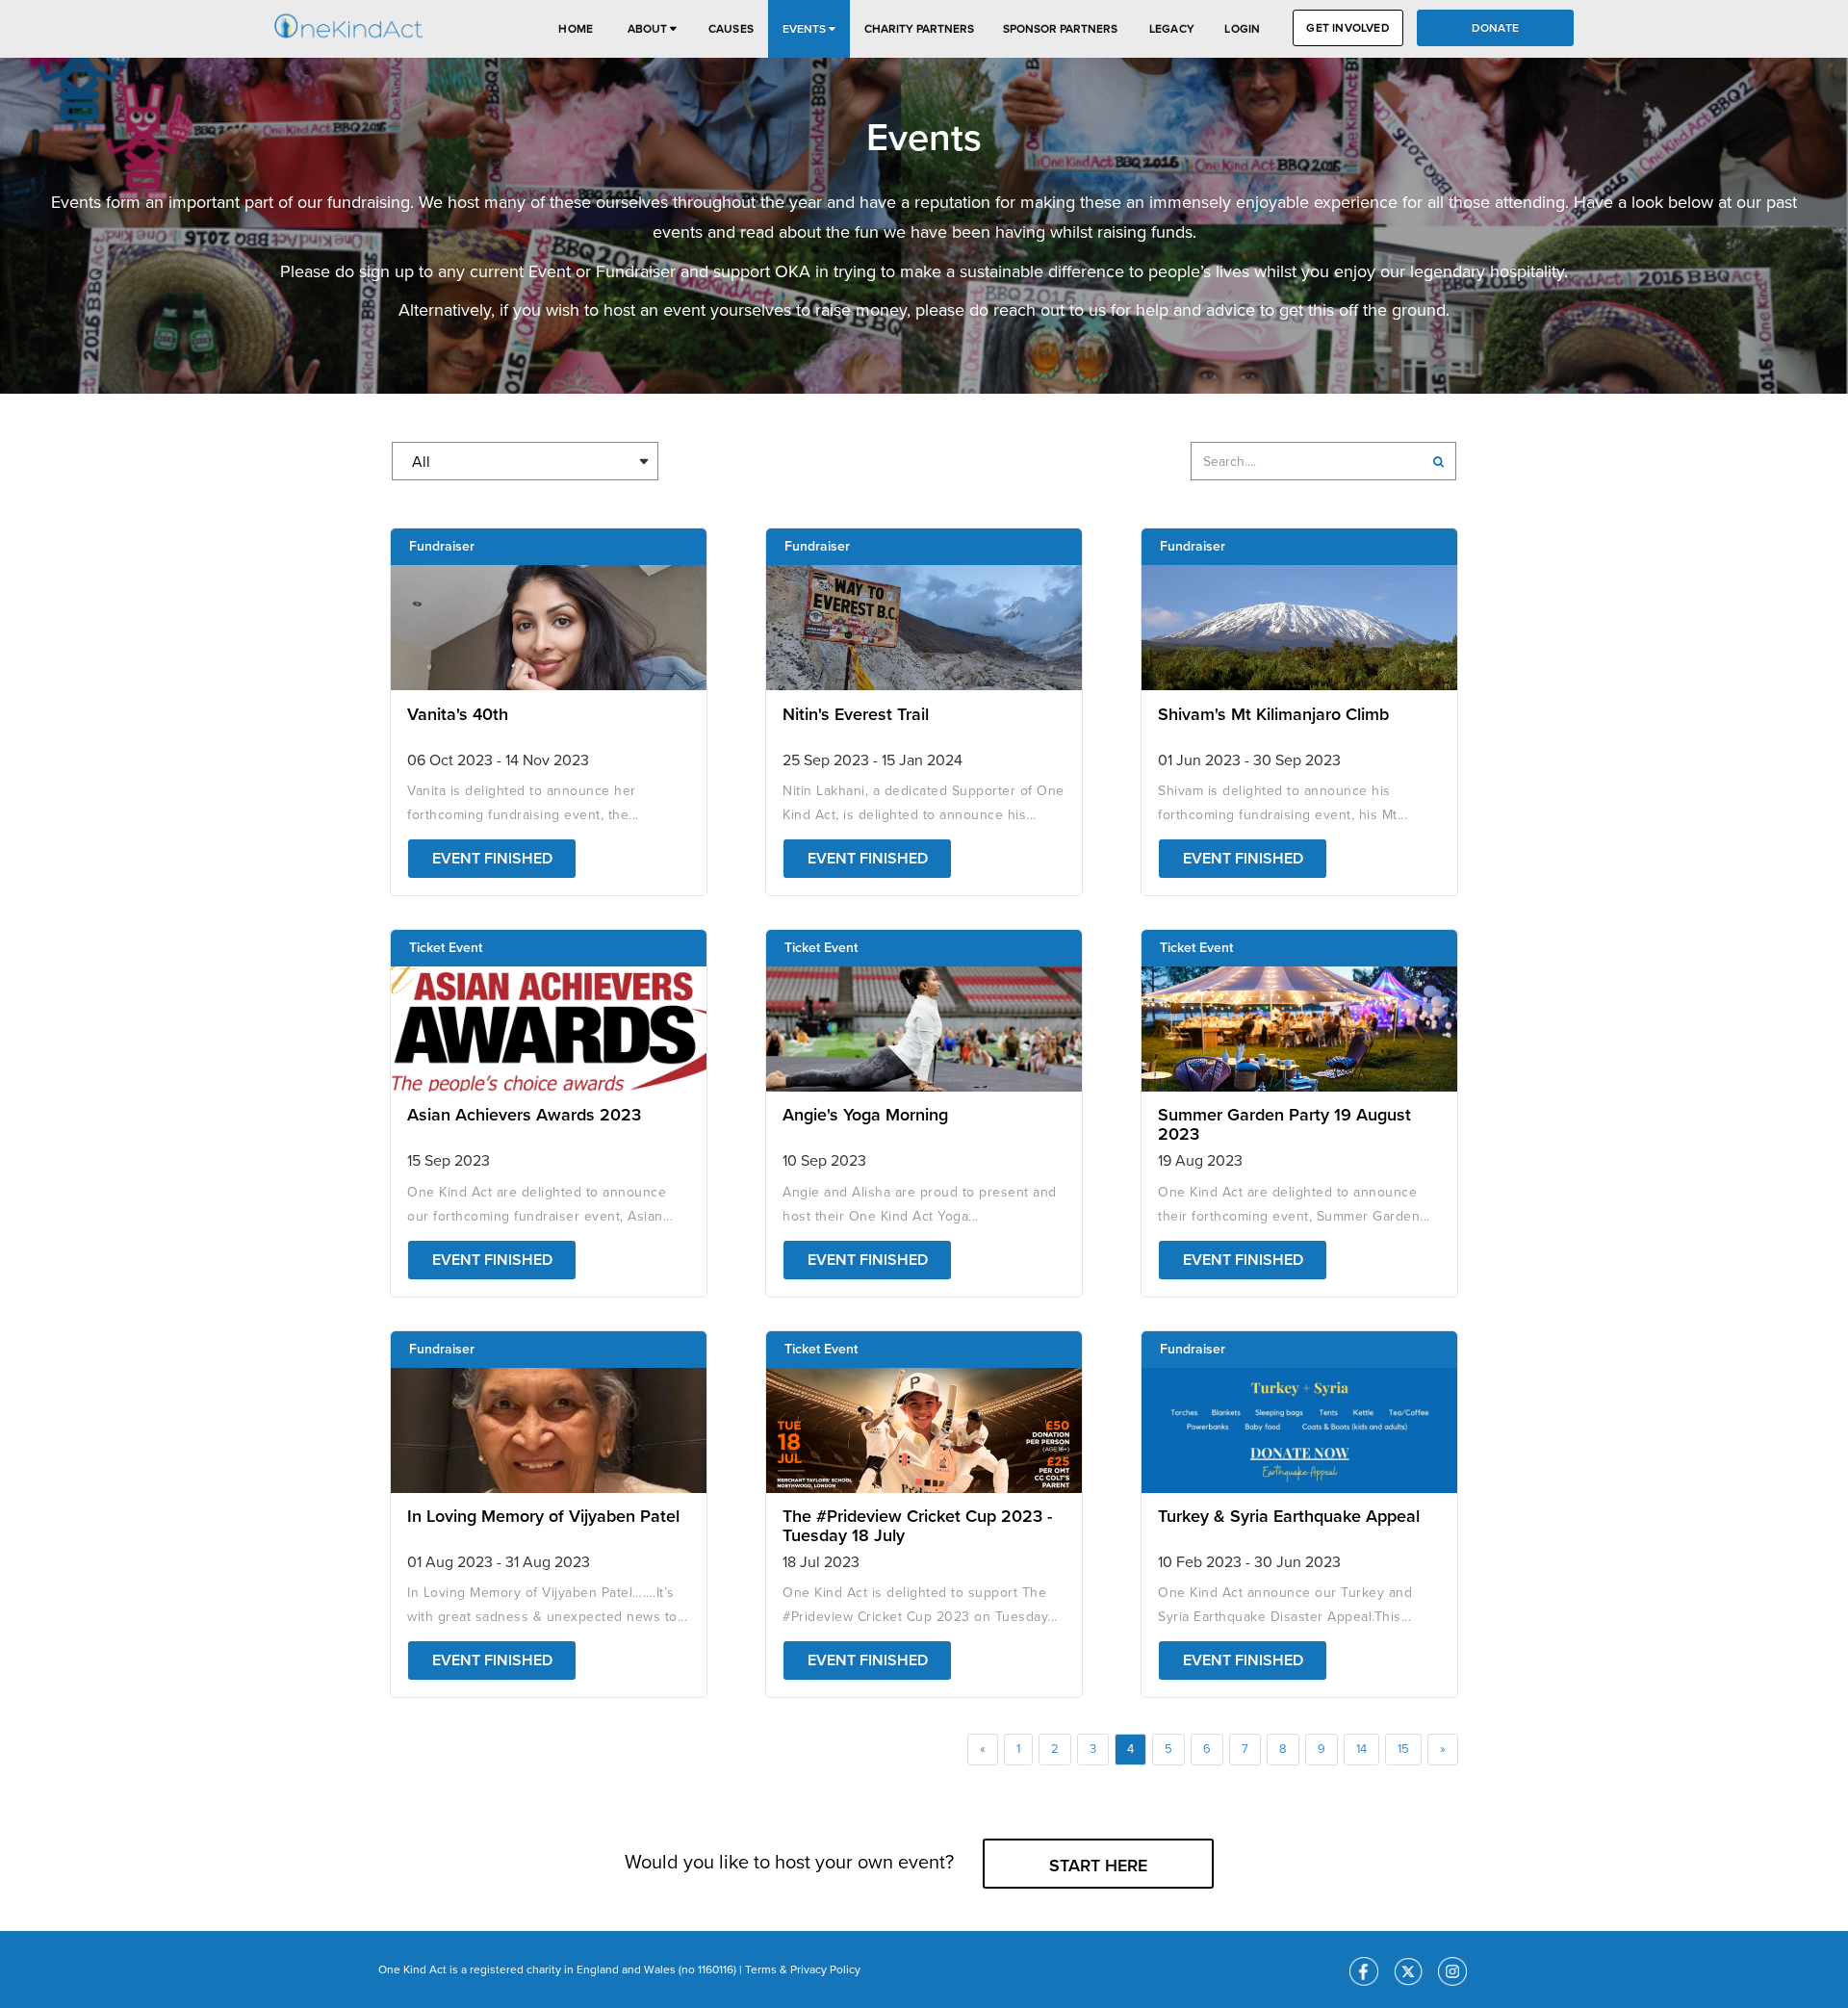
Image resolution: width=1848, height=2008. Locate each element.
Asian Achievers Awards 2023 (524, 1115)
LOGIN (1242, 29)
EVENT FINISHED (492, 859)
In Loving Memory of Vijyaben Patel (543, 1516)
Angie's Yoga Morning (865, 1115)
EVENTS (806, 29)
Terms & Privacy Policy (803, 1969)
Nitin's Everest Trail (856, 714)
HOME (576, 29)
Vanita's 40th (458, 714)
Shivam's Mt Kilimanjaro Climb (1273, 714)
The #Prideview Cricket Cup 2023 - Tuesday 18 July (917, 1526)
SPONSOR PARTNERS (1060, 29)
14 (1361, 1749)
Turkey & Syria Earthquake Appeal (1289, 1516)
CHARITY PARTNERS (919, 29)
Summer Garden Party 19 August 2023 (1284, 1124)
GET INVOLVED (1347, 28)
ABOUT (649, 29)
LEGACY (1172, 29)
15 (1403, 1749)
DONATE (1495, 28)
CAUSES (731, 29)
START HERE (1098, 1866)
